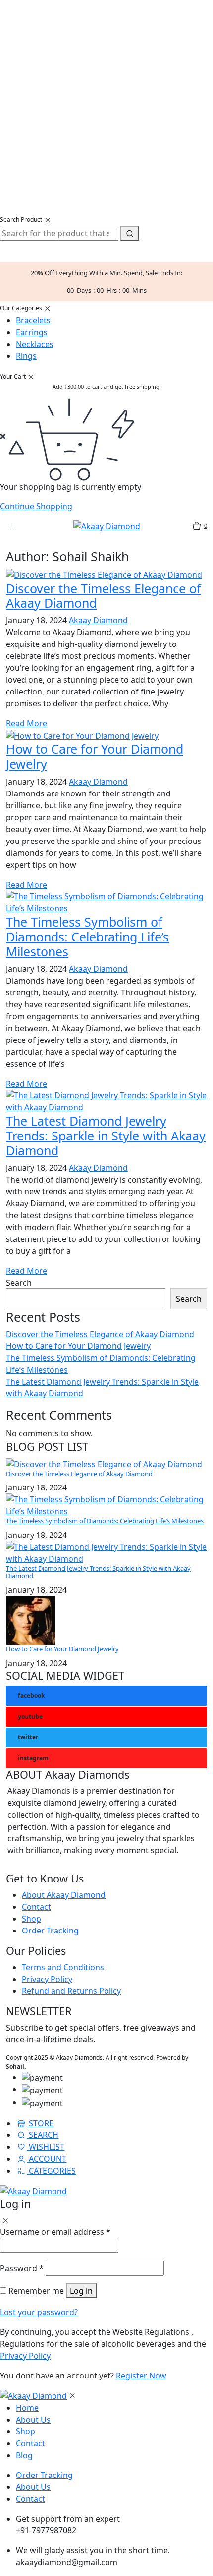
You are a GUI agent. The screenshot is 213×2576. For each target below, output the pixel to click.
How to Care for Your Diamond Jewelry (78, 1346)
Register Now (141, 2376)
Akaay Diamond (98, 620)
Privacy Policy (47, 1979)
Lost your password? (39, 2312)
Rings (26, 356)
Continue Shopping (36, 506)
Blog (24, 2455)
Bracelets (33, 320)
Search (19, 1283)
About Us (33, 2420)
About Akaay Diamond (64, 1895)
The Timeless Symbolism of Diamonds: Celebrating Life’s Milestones (105, 1521)
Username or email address (55, 2232)
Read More (27, 723)
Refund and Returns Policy (71, 1991)
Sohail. (16, 2066)
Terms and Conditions (63, 1967)
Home (27, 2408)
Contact (36, 1907)
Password (22, 2268)
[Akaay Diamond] (107, 525)
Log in (81, 2291)
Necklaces (35, 344)
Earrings (32, 332)
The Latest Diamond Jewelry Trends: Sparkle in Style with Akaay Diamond (98, 1572)
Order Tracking (50, 1931)
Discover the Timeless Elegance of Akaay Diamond (100, 1334)
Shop (31, 1919)
